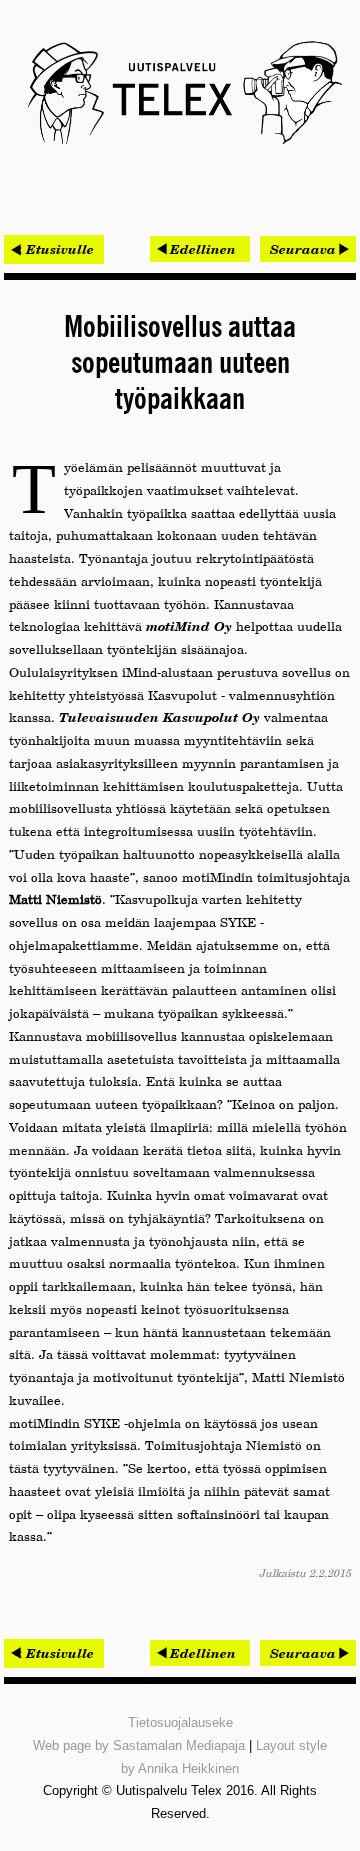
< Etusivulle (54, 249)
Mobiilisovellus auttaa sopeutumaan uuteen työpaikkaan (180, 364)
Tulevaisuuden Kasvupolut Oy (159, 717)
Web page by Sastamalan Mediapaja (139, 1745)
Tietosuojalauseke (180, 1722)
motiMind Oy (189, 626)
